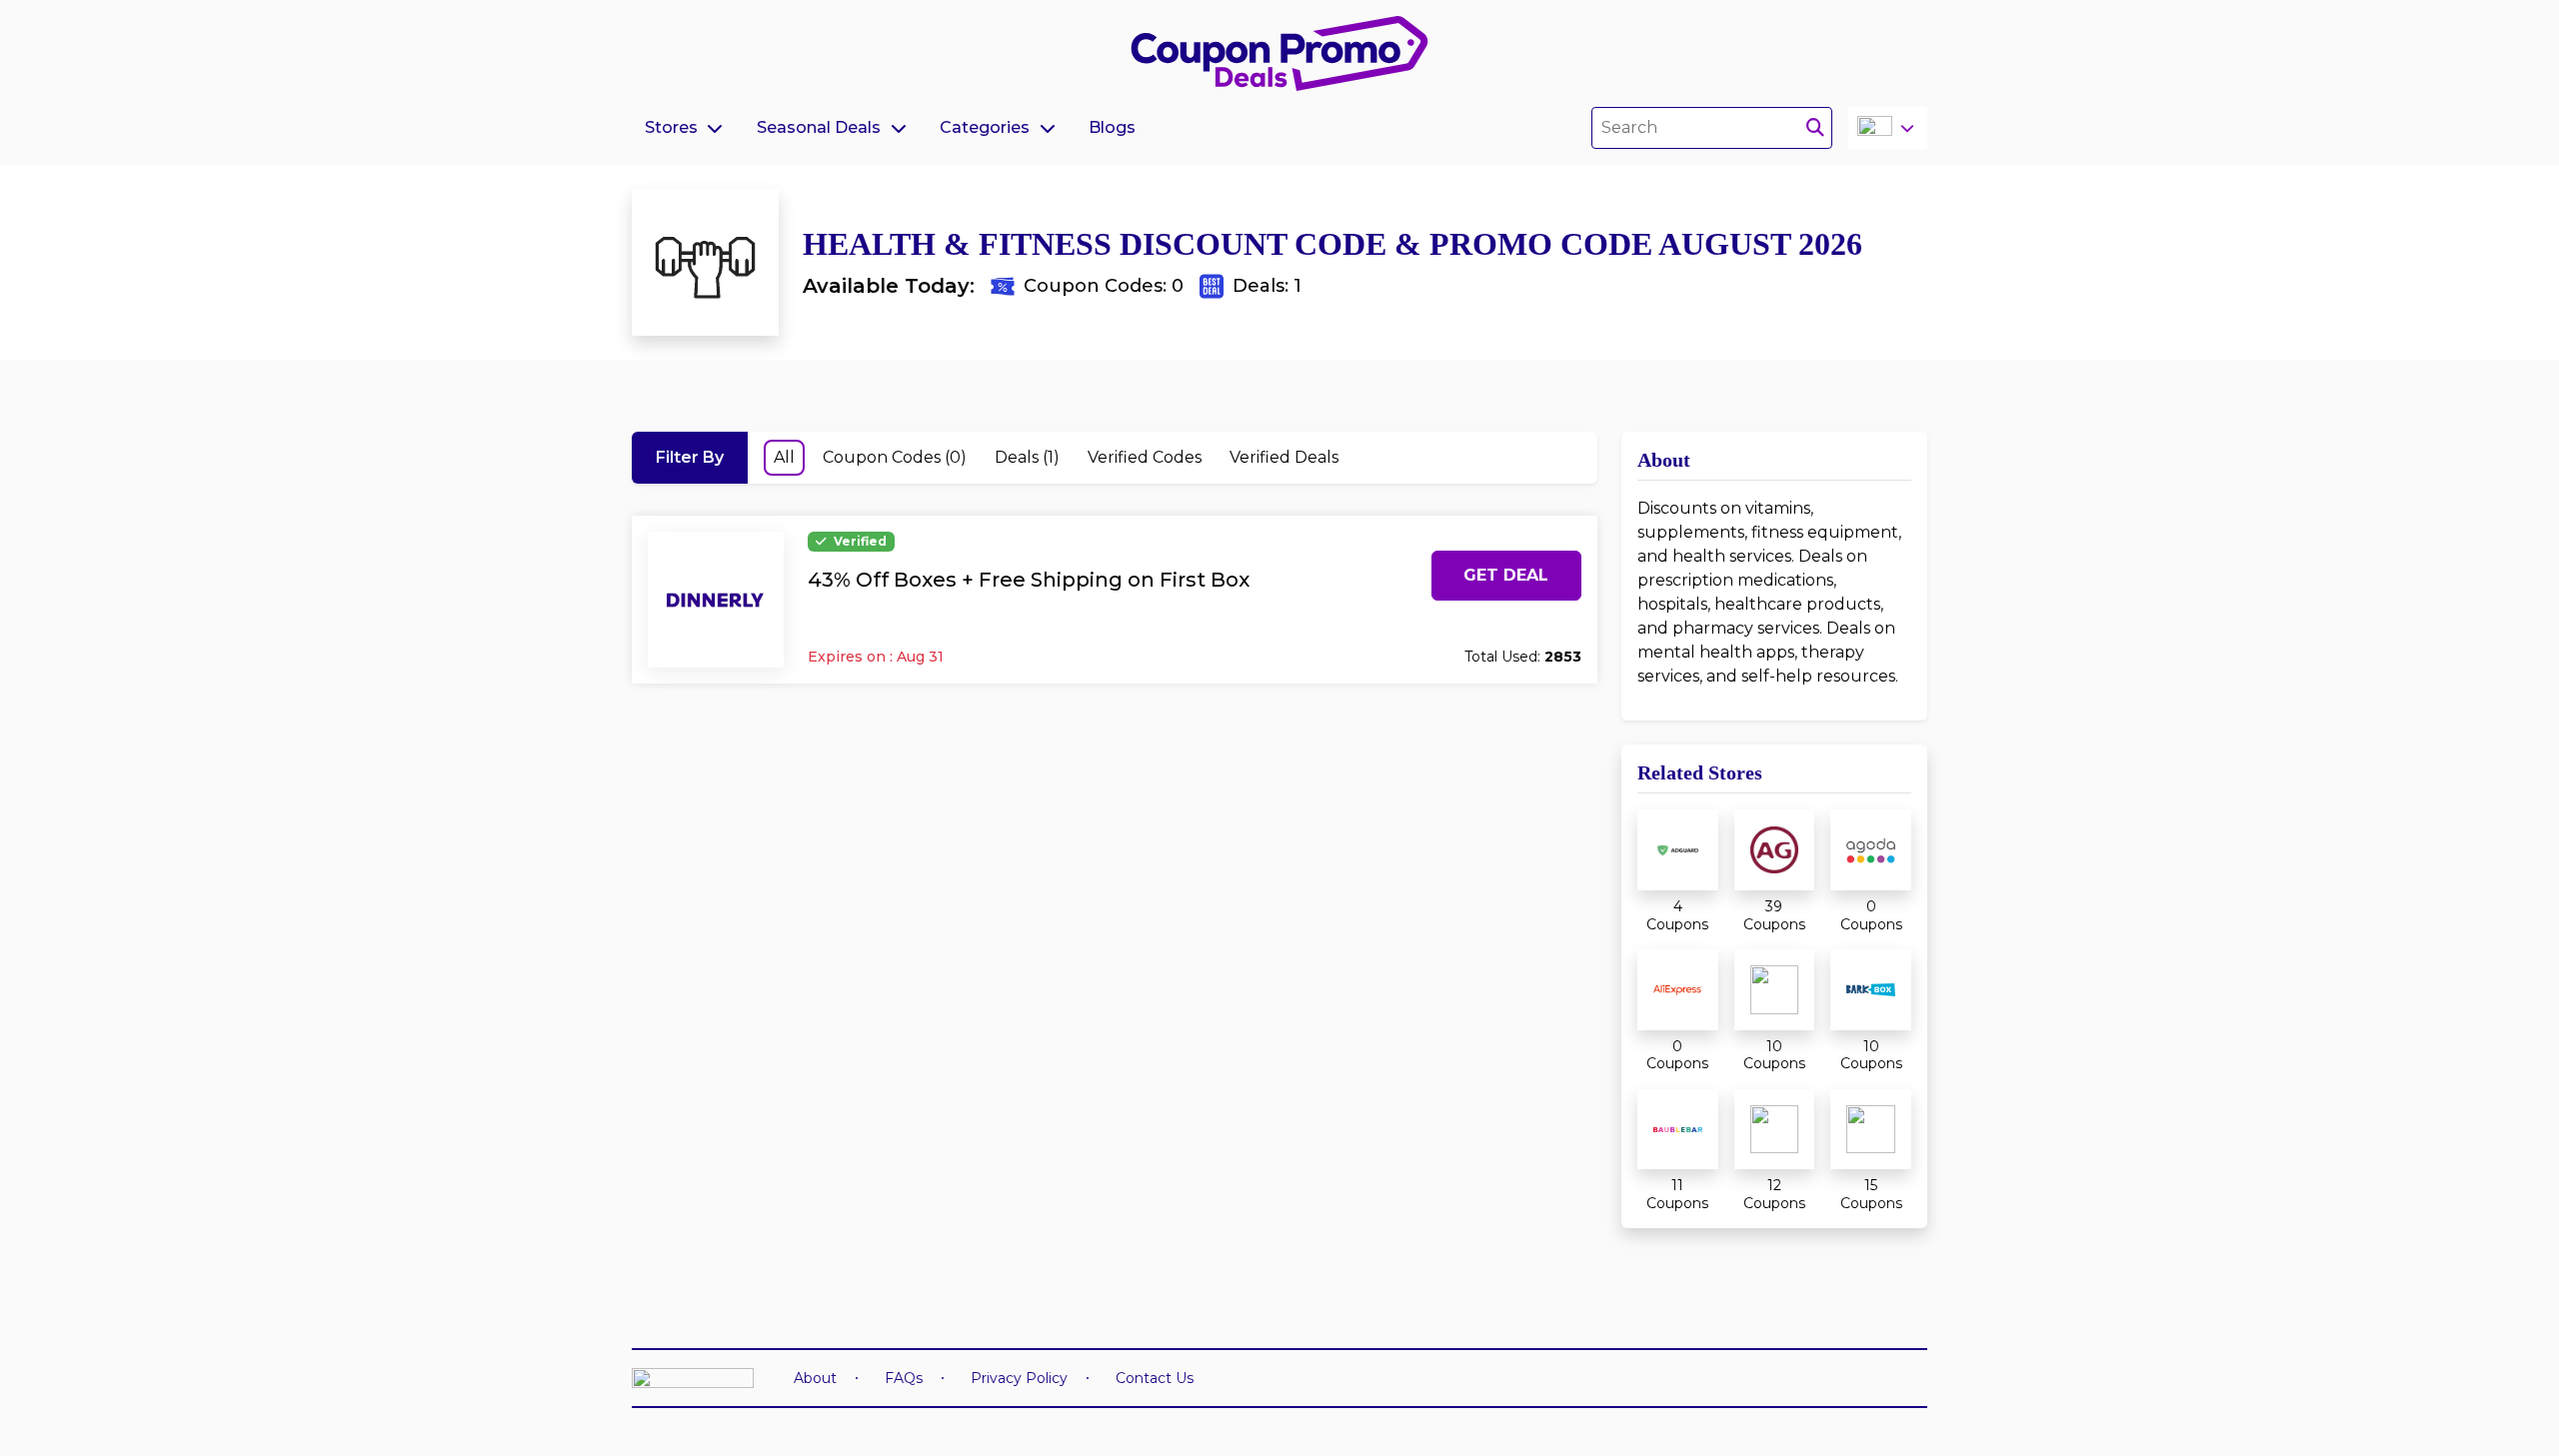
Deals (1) (1027, 457)
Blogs (1112, 127)
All (784, 457)
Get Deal (1506, 575)
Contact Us (1155, 1378)
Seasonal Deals (819, 127)
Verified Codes (1145, 457)
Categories (985, 127)
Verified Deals (1284, 457)
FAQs (904, 1378)
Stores (671, 127)
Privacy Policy (1019, 1378)
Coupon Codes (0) (895, 457)
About (815, 1378)
